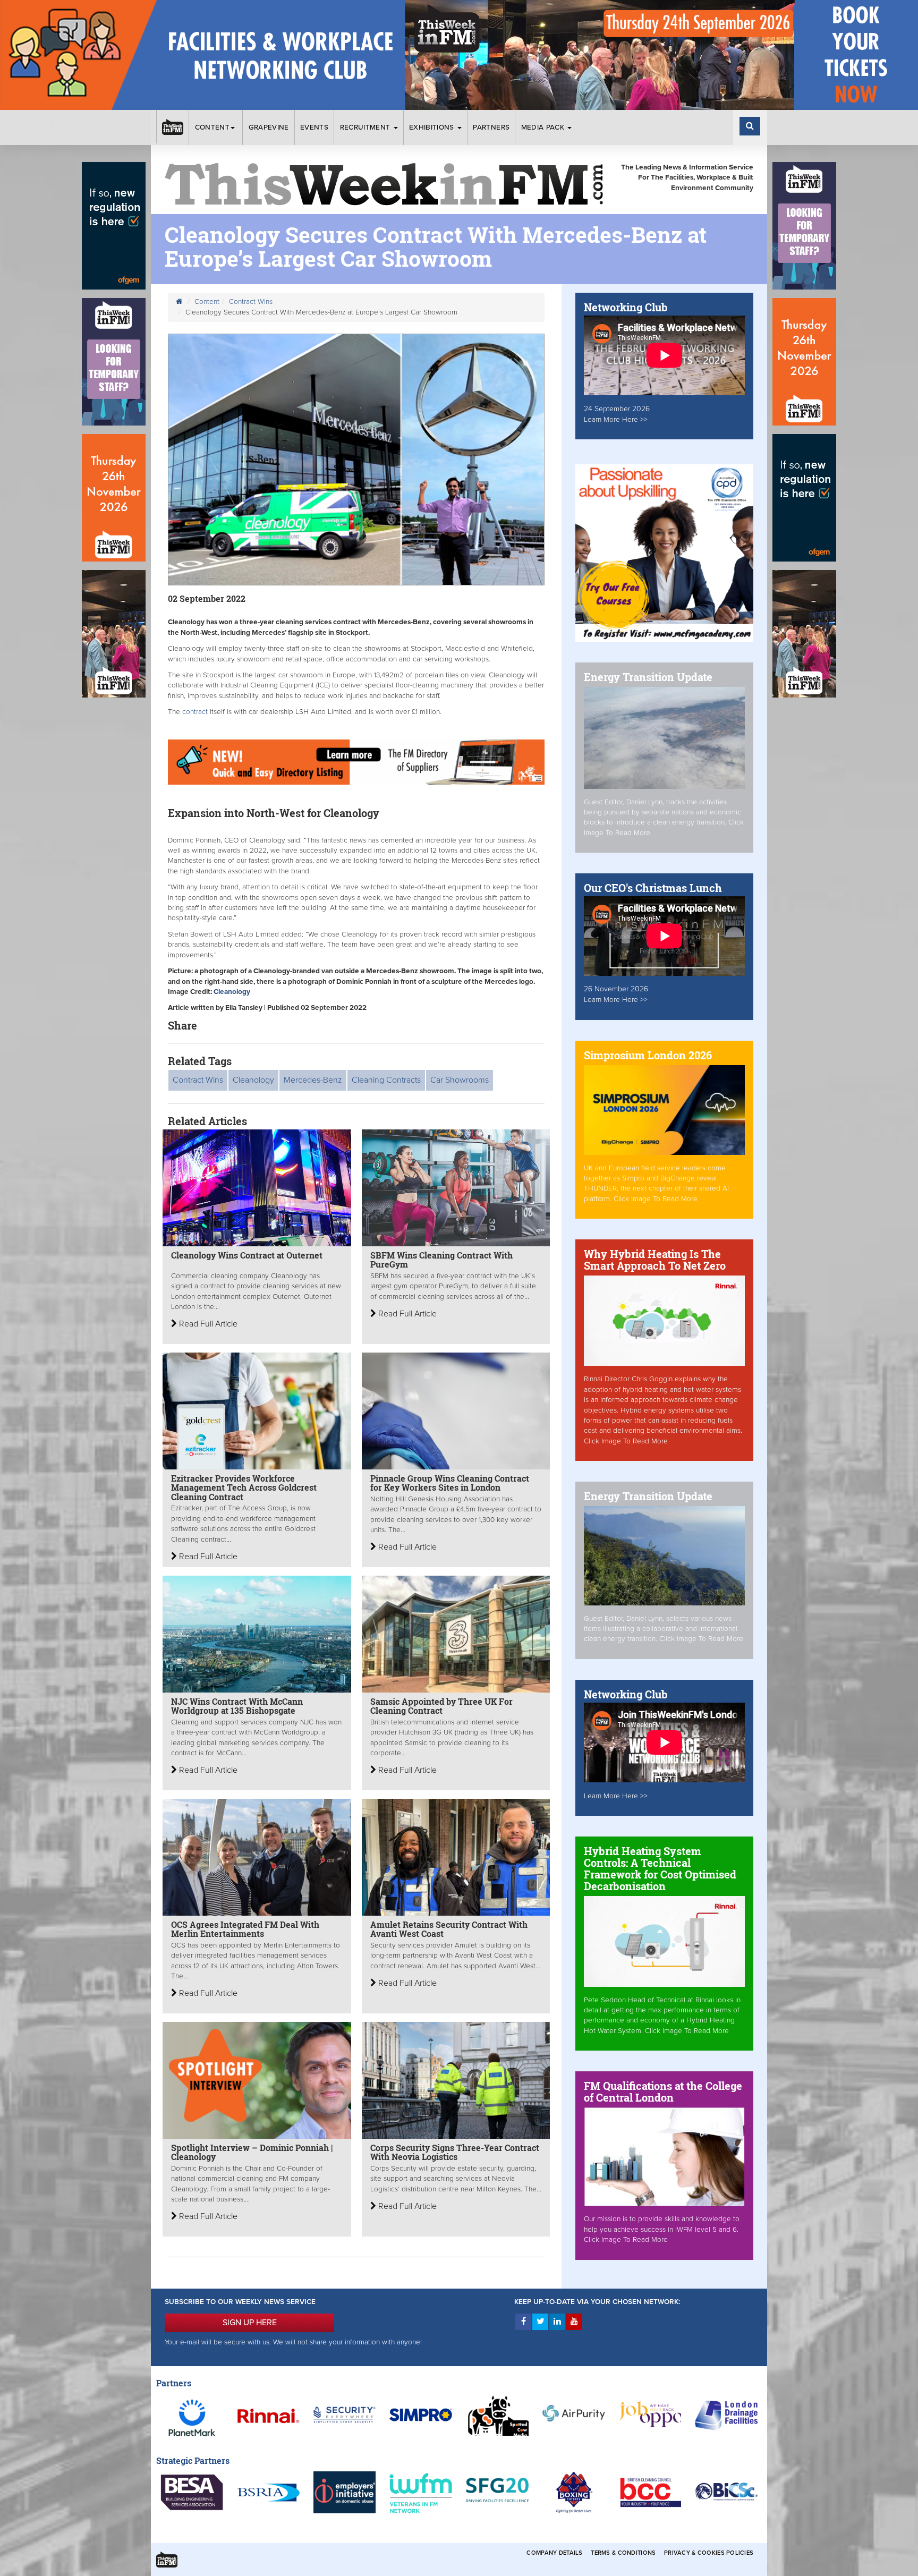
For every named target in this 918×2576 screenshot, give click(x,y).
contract (194, 712)
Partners (491, 127)
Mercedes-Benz (313, 1080)
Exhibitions (433, 127)
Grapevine (269, 127)
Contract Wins (251, 302)
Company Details (554, 2553)
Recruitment (366, 127)
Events (314, 127)
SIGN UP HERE (250, 2323)
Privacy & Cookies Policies (709, 2553)
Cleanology (253, 1080)
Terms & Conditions (623, 2553)
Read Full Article (207, 1324)
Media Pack (544, 127)
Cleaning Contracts (386, 1080)
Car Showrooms (460, 1080)
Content (212, 127)
